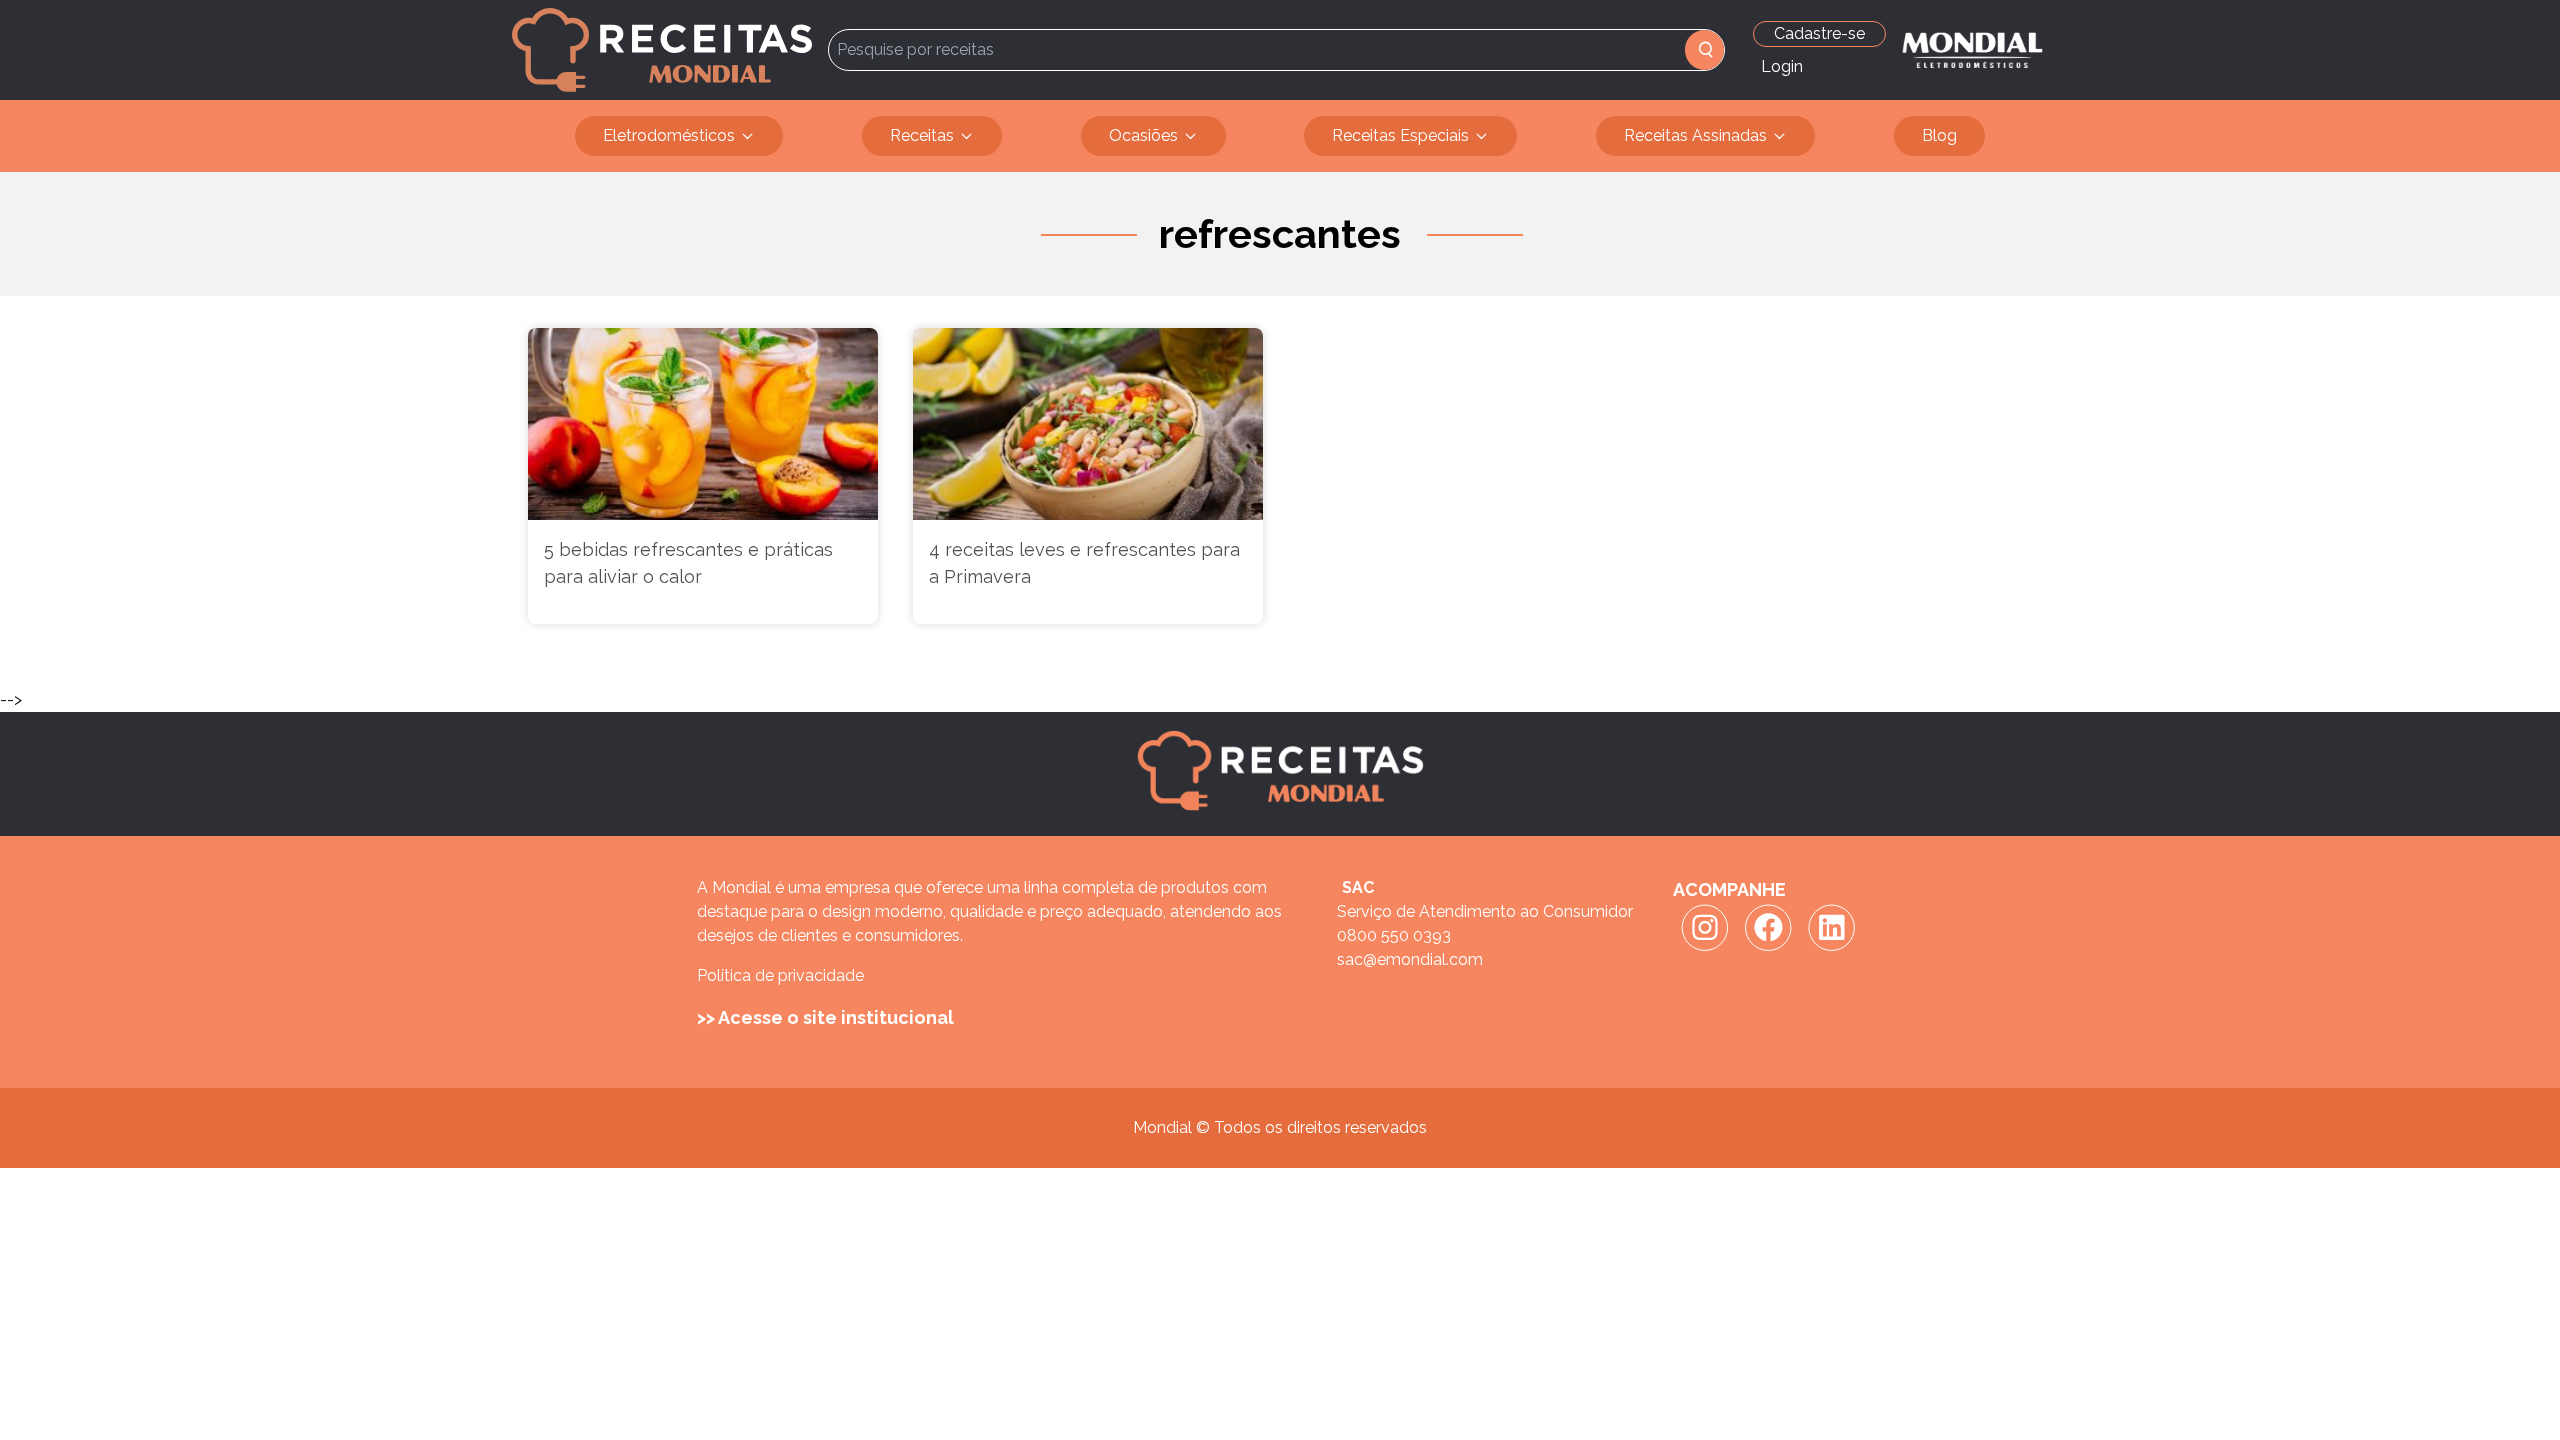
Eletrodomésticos (669, 135)
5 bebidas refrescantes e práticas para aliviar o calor (688, 563)
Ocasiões (1143, 135)
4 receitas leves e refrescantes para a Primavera (1084, 563)
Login (1782, 66)
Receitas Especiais (1400, 135)
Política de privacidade (780, 975)
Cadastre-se (1819, 33)
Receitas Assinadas (1695, 135)
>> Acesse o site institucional (825, 1017)
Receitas (922, 135)
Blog (1939, 135)
